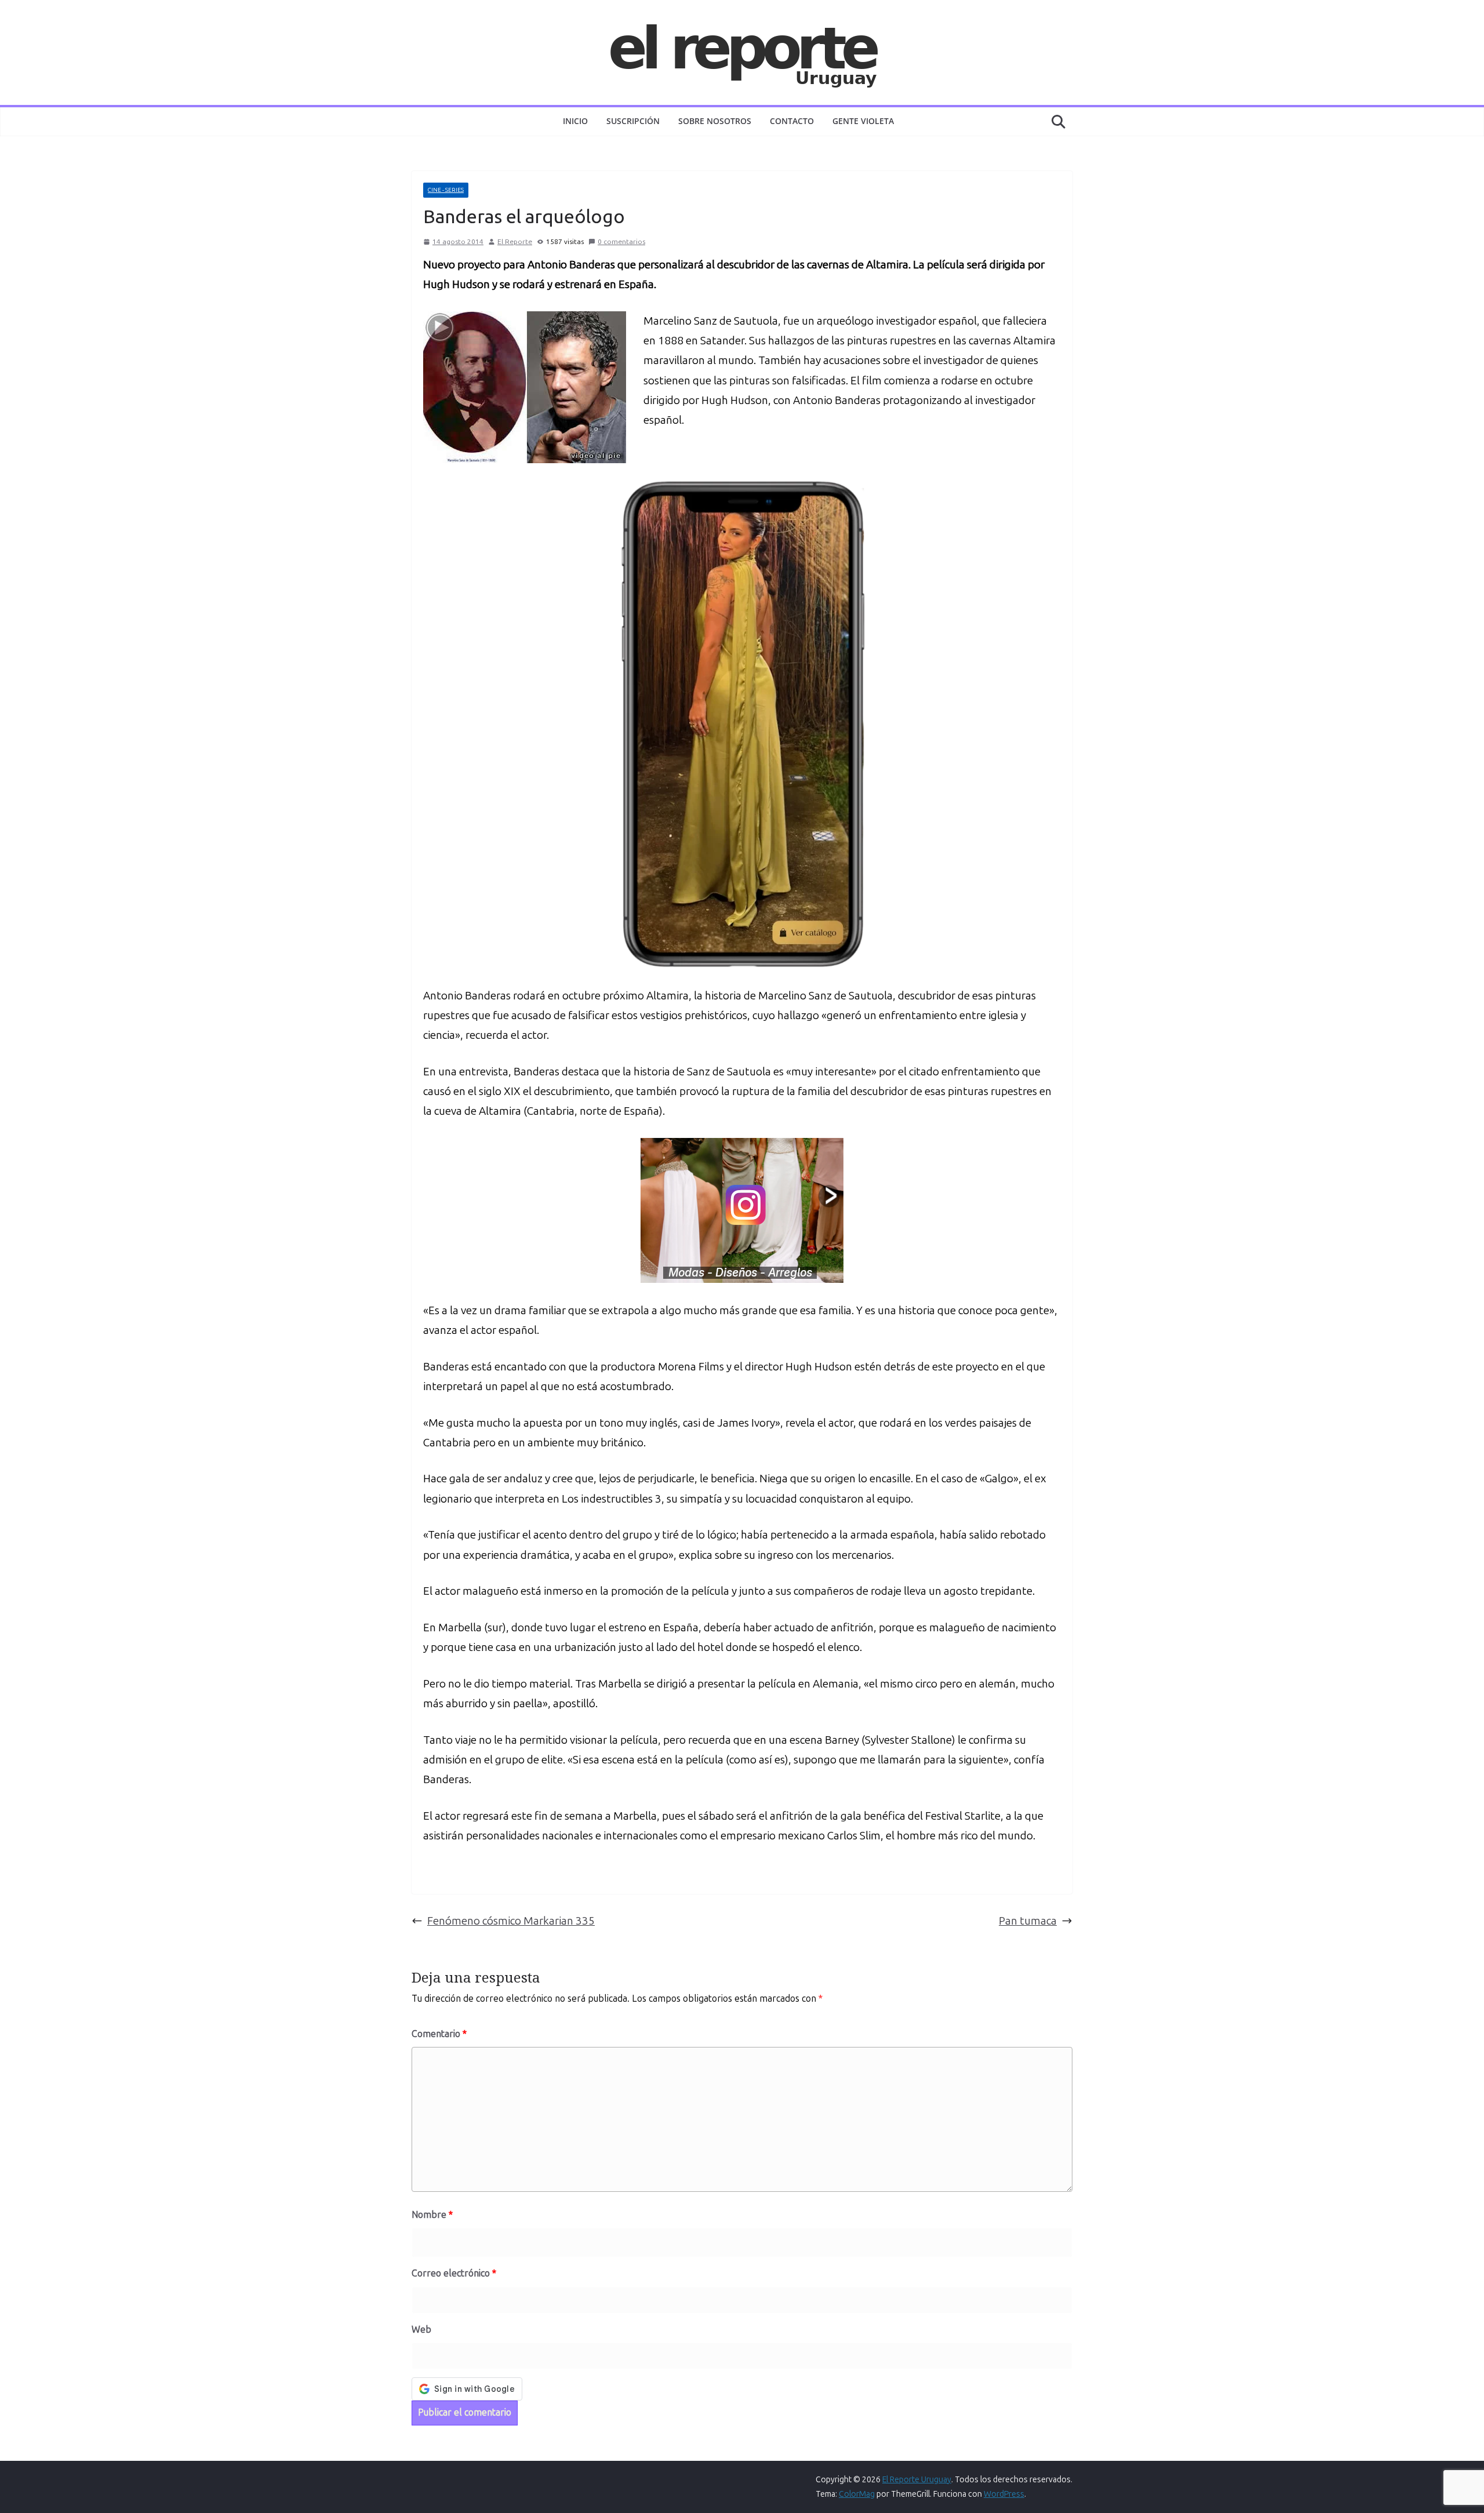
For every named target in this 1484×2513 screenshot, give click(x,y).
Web (421, 2330)
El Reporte (515, 242)
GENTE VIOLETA (863, 121)
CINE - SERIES (446, 190)
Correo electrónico (454, 2273)
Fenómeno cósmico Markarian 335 (511, 1921)
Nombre (432, 2215)
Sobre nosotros (715, 121)
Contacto (792, 121)
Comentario (439, 2034)
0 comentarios (621, 242)
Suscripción (633, 121)
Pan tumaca (1028, 1921)
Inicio (575, 121)
